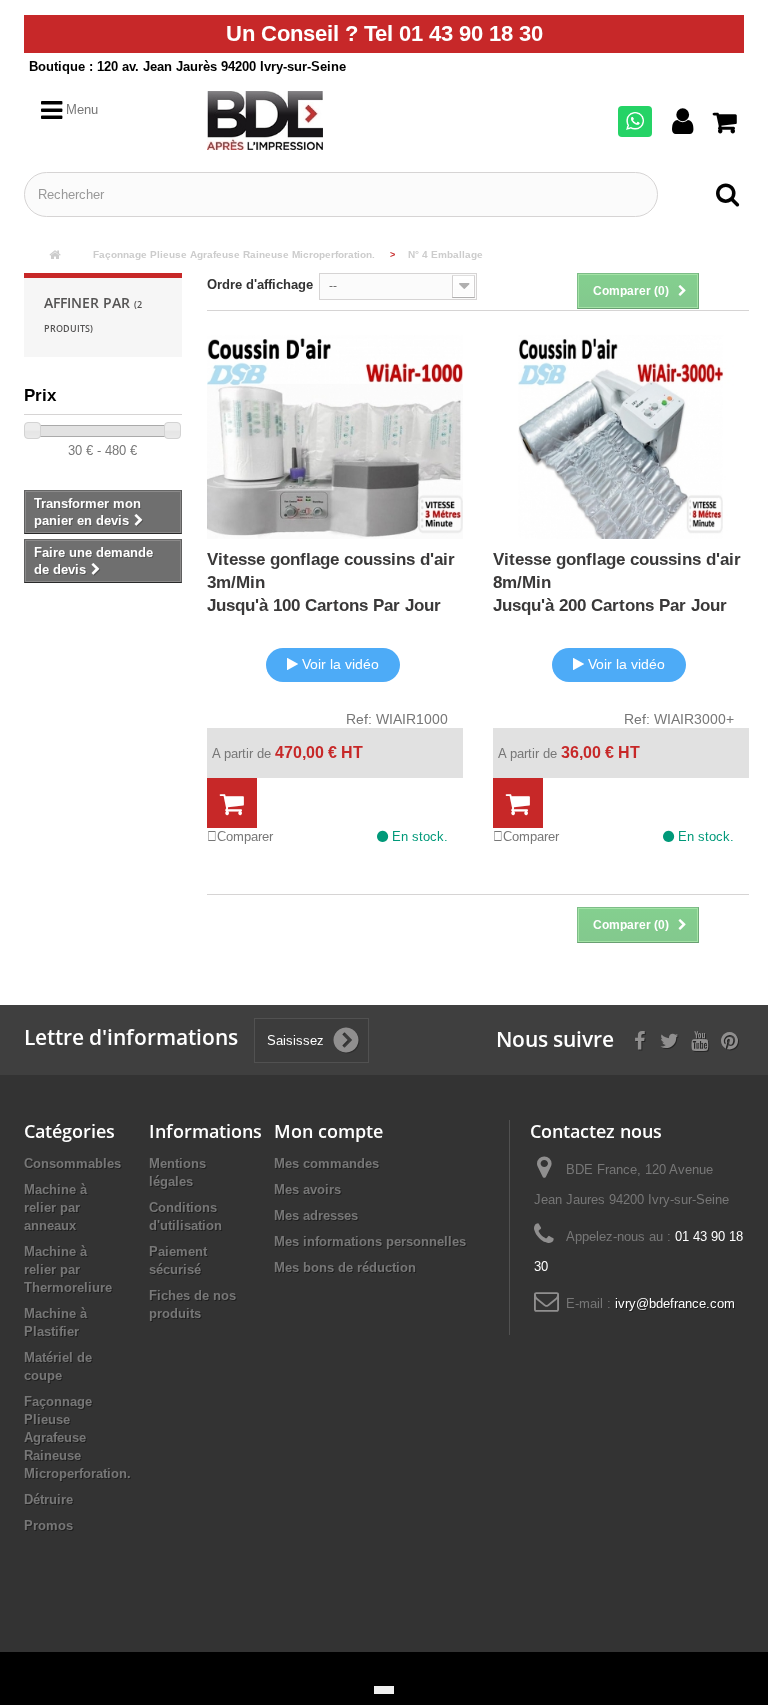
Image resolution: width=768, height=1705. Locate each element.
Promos (48, 1525)
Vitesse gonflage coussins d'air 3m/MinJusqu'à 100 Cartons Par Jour (331, 582)
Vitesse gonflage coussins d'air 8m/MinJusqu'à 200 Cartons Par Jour (617, 582)
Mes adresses (316, 1215)
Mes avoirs (307, 1189)
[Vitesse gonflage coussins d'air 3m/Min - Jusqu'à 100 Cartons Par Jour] (335, 437)
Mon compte (328, 1131)
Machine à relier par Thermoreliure (68, 1269)
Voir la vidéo (340, 664)
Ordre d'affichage (260, 284)
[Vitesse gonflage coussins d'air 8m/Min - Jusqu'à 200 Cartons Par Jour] (621, 437)
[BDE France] (291, 120)
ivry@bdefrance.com (675, 1303)
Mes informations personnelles (370, 1241)
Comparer (245, 836)
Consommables (72, 1163)
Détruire (48, 1499)
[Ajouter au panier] (232, 804)
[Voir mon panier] (728, 123)
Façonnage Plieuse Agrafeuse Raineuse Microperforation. (77, 1437)
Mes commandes (326, 1163)
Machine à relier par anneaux (55, 1207)
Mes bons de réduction (345, 1267)
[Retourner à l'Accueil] (54, 255)
